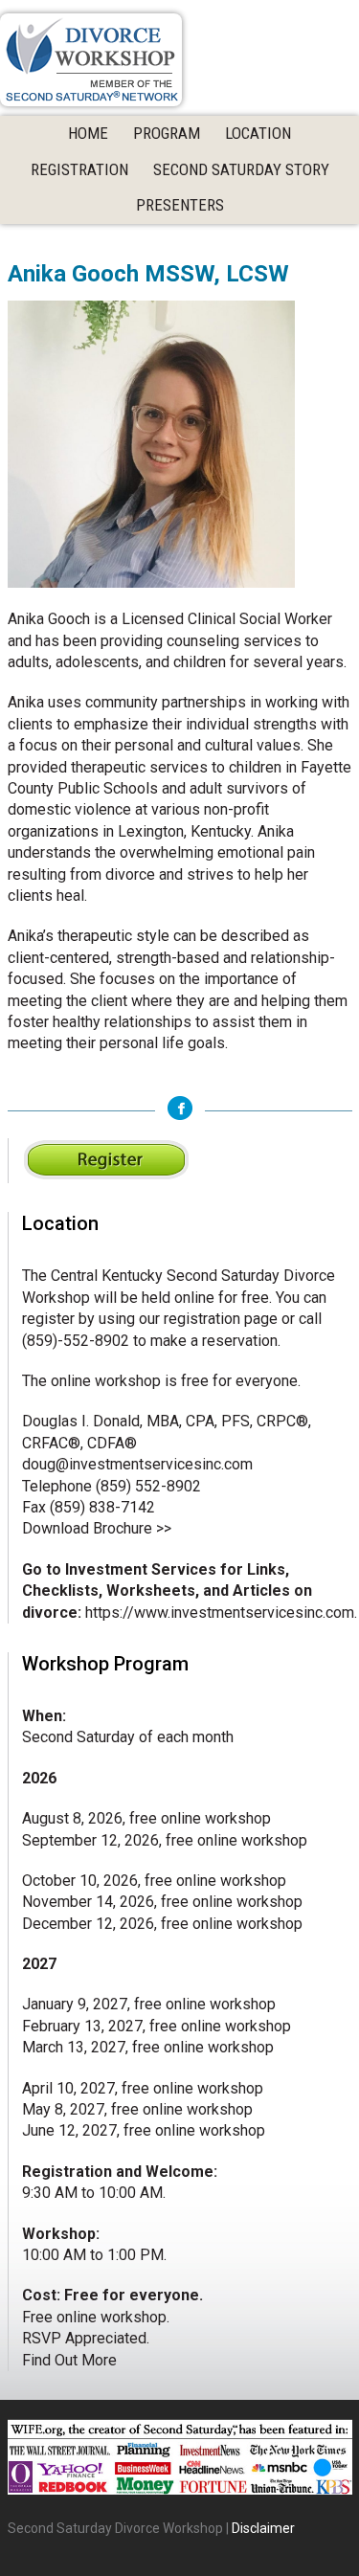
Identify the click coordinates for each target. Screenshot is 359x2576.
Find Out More (69, 2360)
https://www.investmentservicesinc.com (220, 1613)
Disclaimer (263, 2528)
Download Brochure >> (97, 1528)
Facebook (180, 1108)
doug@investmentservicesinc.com (137, 1464)
